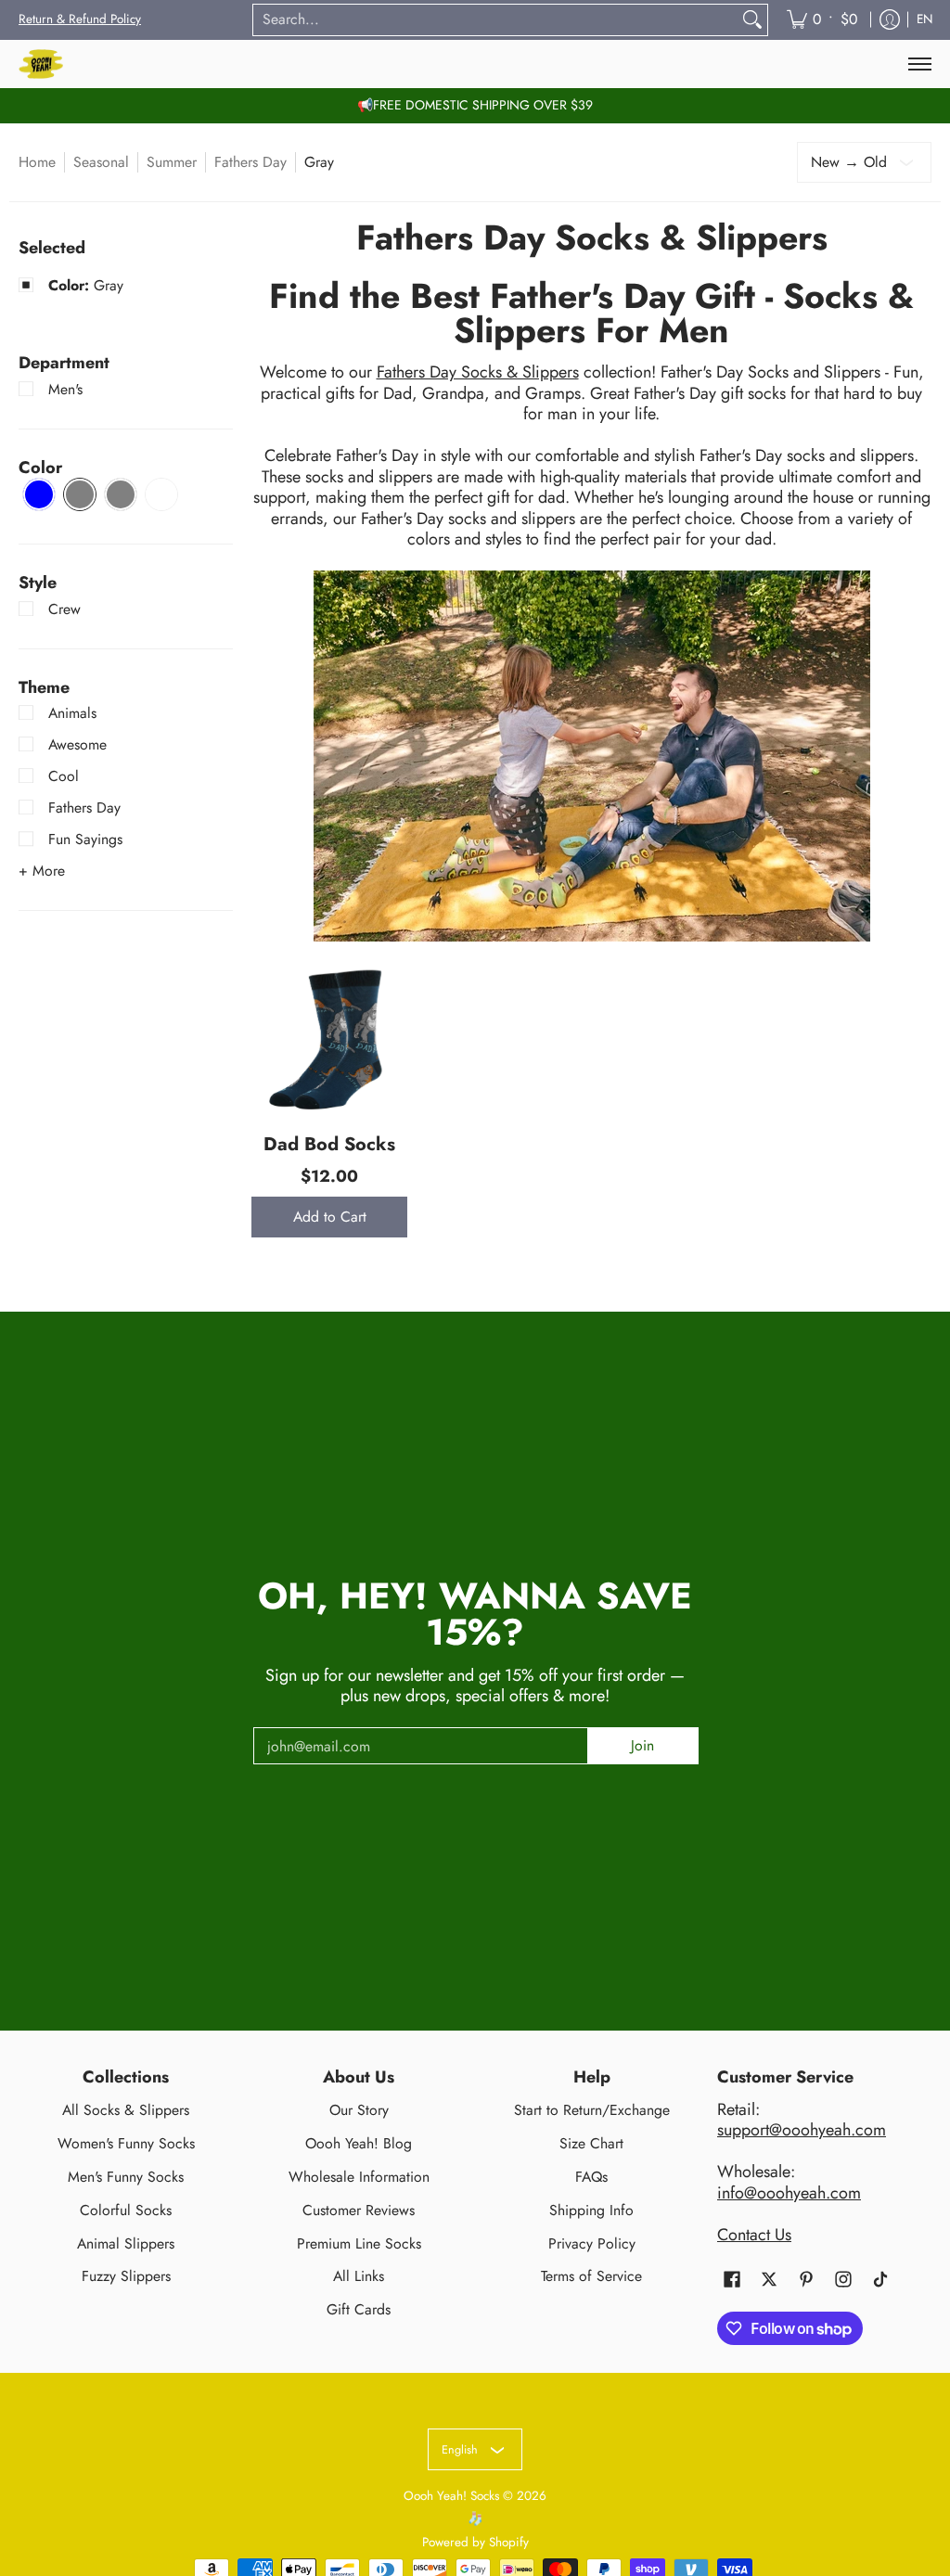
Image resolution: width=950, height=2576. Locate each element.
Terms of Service (591, 2276)
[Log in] (890, 20)
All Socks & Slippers (126, 2110)
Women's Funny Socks (126, 2143)
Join (642, 1745)
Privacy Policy (592, 2243)
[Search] (752, 20)
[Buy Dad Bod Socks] (329, 1038)
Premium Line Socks (359, 2243)
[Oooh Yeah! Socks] (42, 64)
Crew (64, 609)
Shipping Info (591, 2210)
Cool (64, 776)
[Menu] (919, 64)
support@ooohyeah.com (802, 2130)
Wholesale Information (359, 2177)
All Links (359, 2276)
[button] (64, 363)
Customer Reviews (359, 2210)
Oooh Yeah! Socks (451, 2496)
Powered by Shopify (475, 2542)
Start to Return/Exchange (592, 2110)
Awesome (77, 744)
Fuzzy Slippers (126, 2276)
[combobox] (495, 20)
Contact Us (754, 2235)
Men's (65, 389)
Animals (72, 713)
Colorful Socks (126, 2210)
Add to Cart (330, 1217)
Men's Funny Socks (126, 2177)
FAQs (591, 2177)
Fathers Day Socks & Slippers (478, 372)
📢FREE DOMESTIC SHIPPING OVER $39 (475, 105)
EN (924, 19)
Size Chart (591, 2143)
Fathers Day (250, 162)
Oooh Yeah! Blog (359, 2143)
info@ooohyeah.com (789, 2193)
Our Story (359, 2110)
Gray (86, 285)
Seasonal (101, 162)
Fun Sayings (85, 839)
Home (37, 162)
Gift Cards (359, 2309)
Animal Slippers (126, 2243)
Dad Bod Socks (329, 1144)
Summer (172, 162)
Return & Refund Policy (80, 19)
